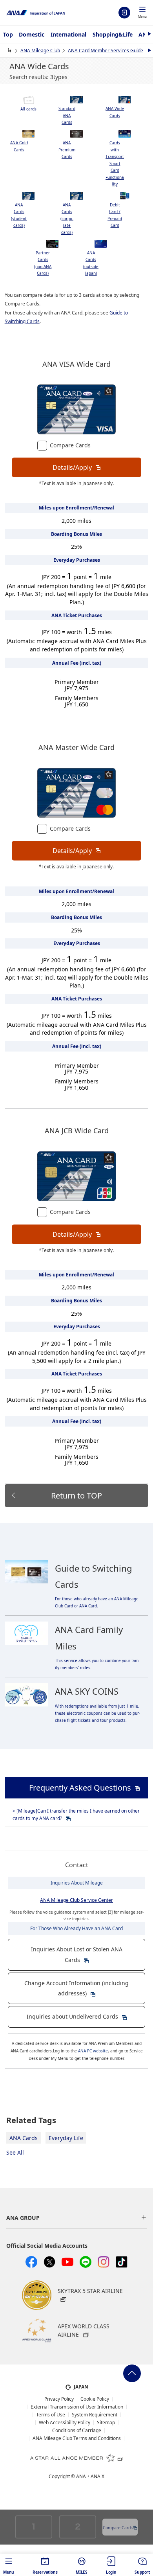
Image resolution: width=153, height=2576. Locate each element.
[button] (142, 13)
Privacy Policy (59, 2399)
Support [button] (142, 2572)
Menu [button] (9, 2572)
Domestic (32, 34)
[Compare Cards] (44, 445)
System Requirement (95, 2415)
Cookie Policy (95, 2399)
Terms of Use (51, 2415)
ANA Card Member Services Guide (106, 51)
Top (8, 34)
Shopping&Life (113, 34)
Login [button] (111, 2572)
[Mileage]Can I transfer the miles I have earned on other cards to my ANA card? (76, 1815)
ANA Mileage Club (40, 51)
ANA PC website (93, 2051)
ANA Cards (24, 2138)
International (68, 34)
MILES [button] (82, 2572)
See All (15, 2152)
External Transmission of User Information (77, 2407)
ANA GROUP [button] (23, 2218)
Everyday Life (66, 2138)
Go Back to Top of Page (132, 2373)
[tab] (29, 104)
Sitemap (106, 2423)
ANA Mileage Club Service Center (76, 1900)
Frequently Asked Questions (80, 1788)
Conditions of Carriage (77, 2431)
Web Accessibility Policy (65, 2423)
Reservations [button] (45, 2572)
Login (124, 13)
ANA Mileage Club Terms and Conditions (77, 2438)
